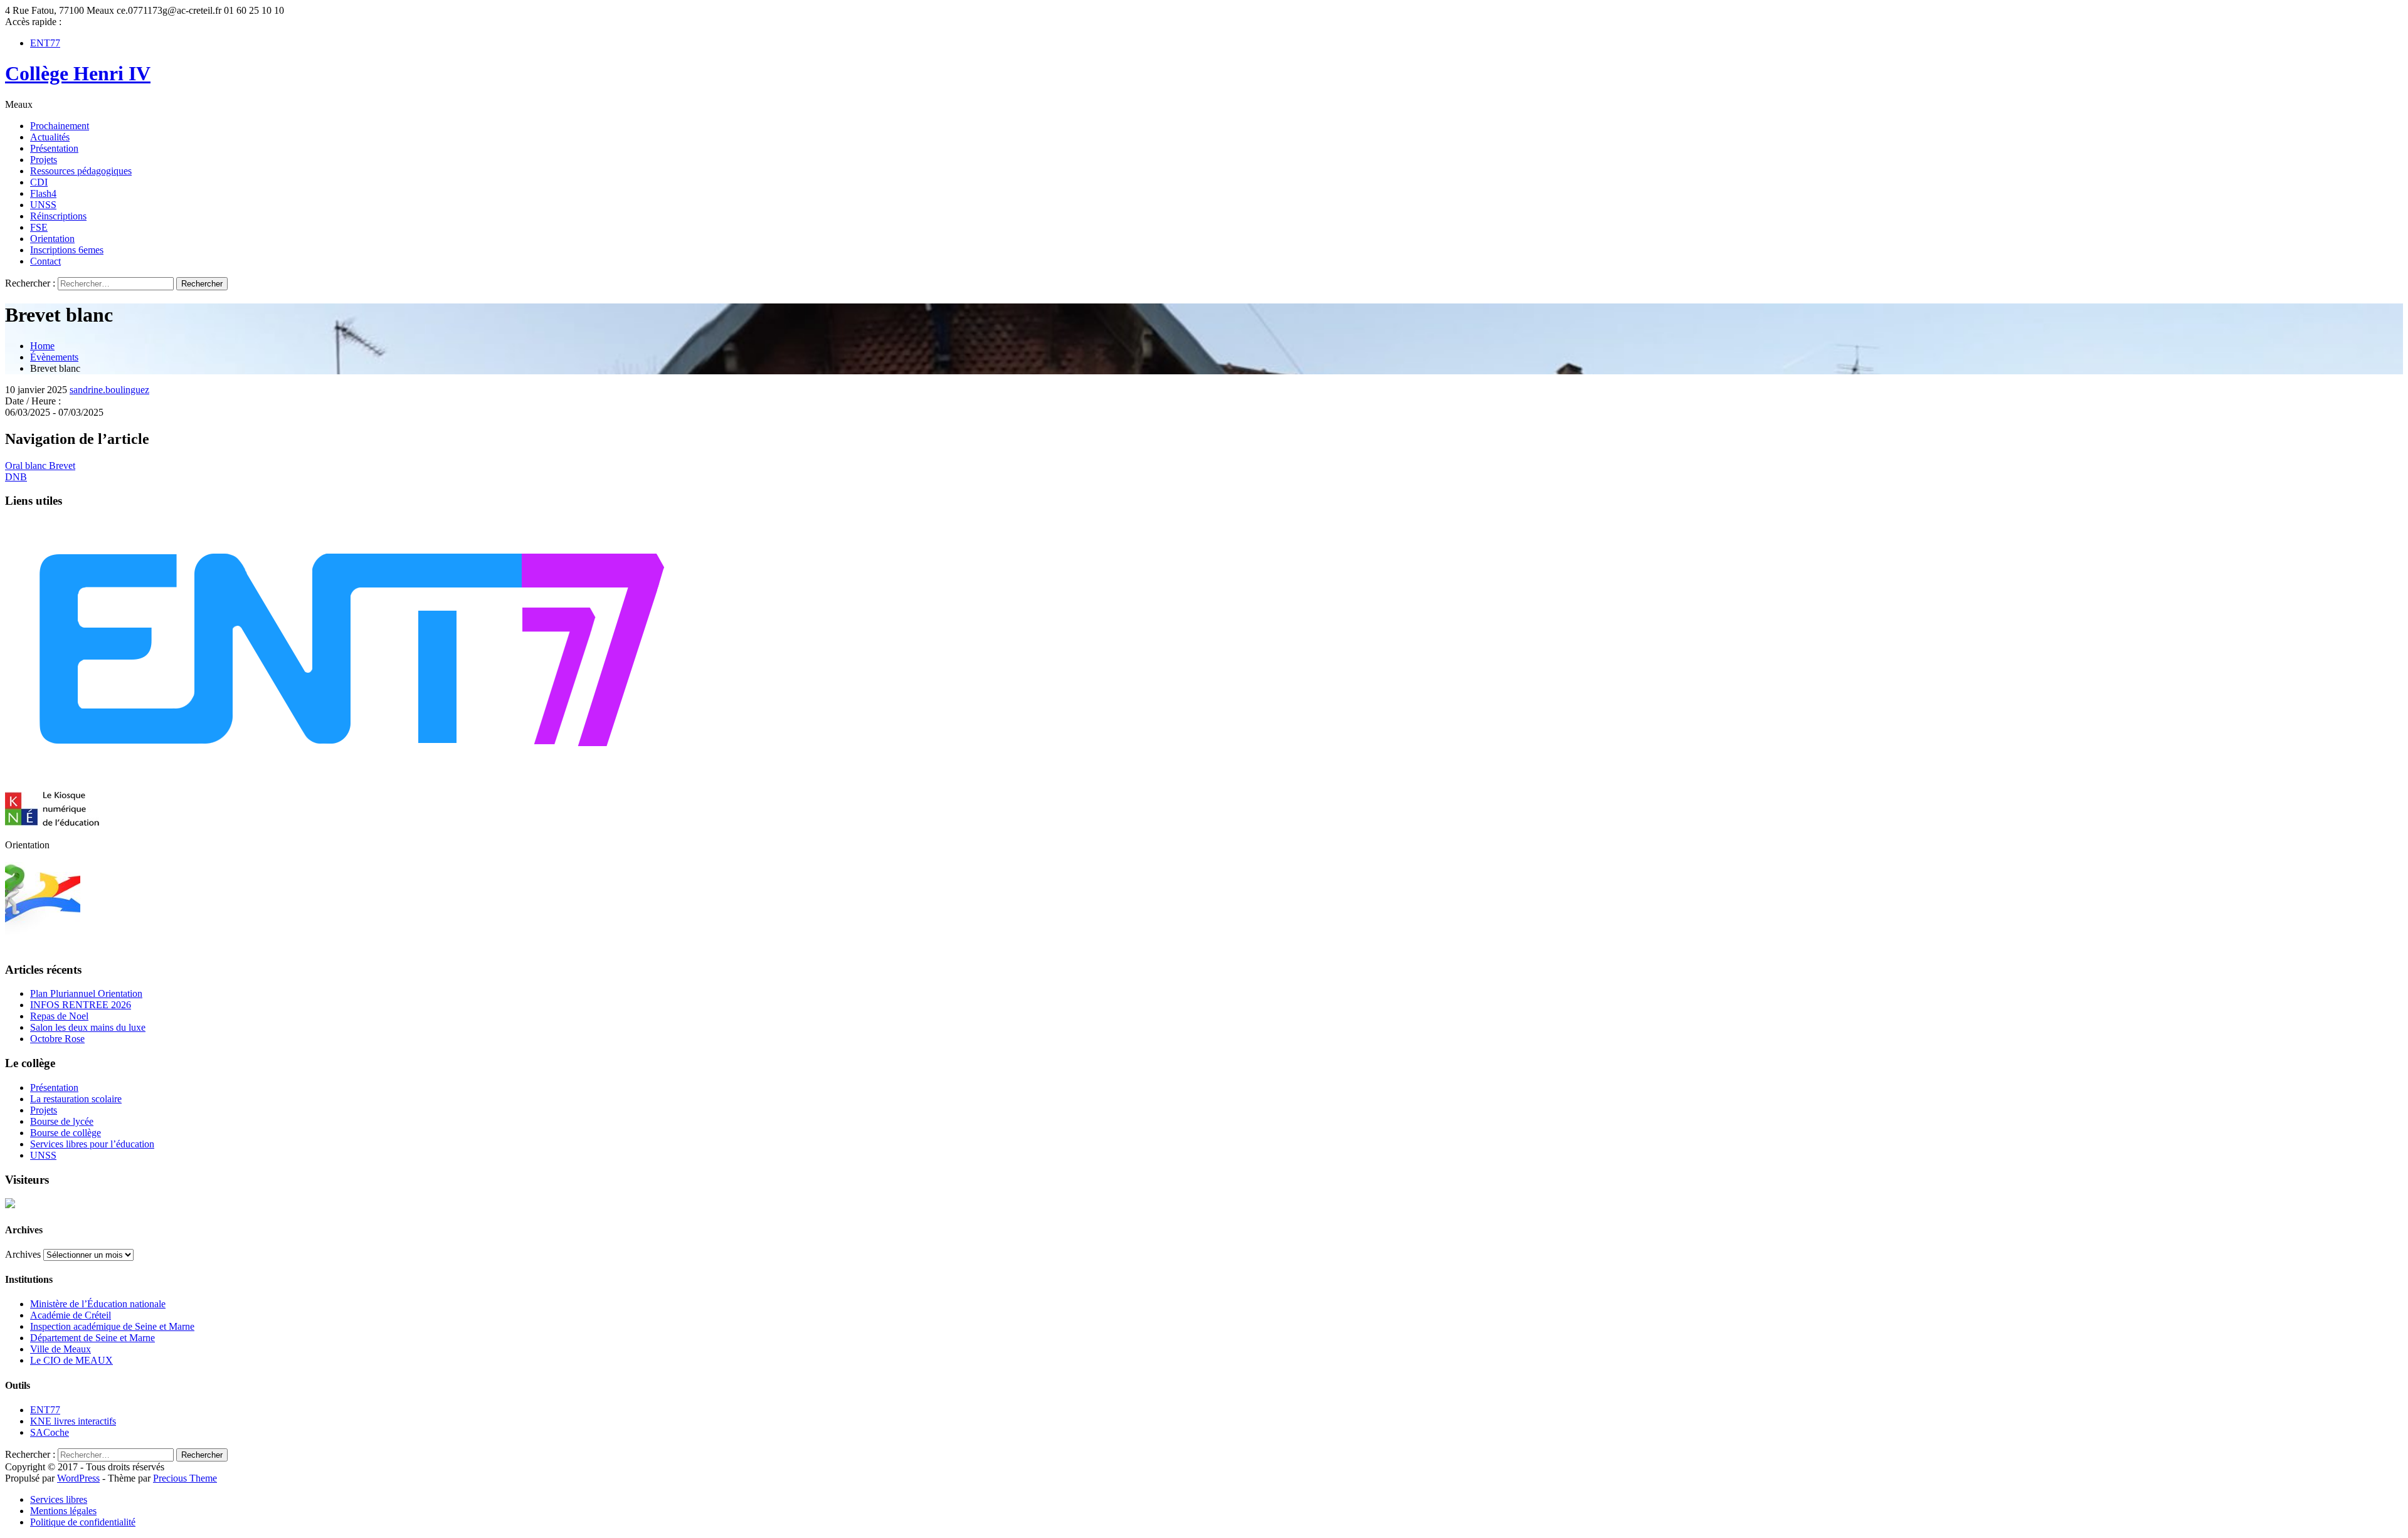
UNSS (43, 205)
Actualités (50, 137)
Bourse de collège (66, 1133)
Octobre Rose (57, 1039)
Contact (45, 261)
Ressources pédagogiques (81, 171)
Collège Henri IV (78, 73)
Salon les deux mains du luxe (88, 1027)
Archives (23, 1254)
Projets (44, 160)
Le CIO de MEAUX (71, 1360)
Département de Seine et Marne (92, 1338)
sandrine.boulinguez (109, 390)
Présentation (54, 148)
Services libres (59, 1499)
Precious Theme (185, 1478)
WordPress (78, 1478)
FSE (39, 227)
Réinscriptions (58, 216)
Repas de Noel (59, 1016)
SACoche (50, 1432)
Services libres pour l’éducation (92, 1144)
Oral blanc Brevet (40, 466)
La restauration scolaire (76, 1099)
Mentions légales (63, 1511)
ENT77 (45, 43)
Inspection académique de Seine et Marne (112, 1326)
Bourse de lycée (62, 1121)
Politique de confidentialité (83, 1522)
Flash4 (43, 193)
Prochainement (60, 126)
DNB (16, 477)
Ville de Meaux (61, 1349)
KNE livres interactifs (73, 1421)
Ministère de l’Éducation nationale (98, 1304)
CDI (39, 182)
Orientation (52, 239)
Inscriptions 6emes (67, 250)
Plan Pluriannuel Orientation (86, 993)
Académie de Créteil (71, 1315)
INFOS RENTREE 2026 (81, 1005)
